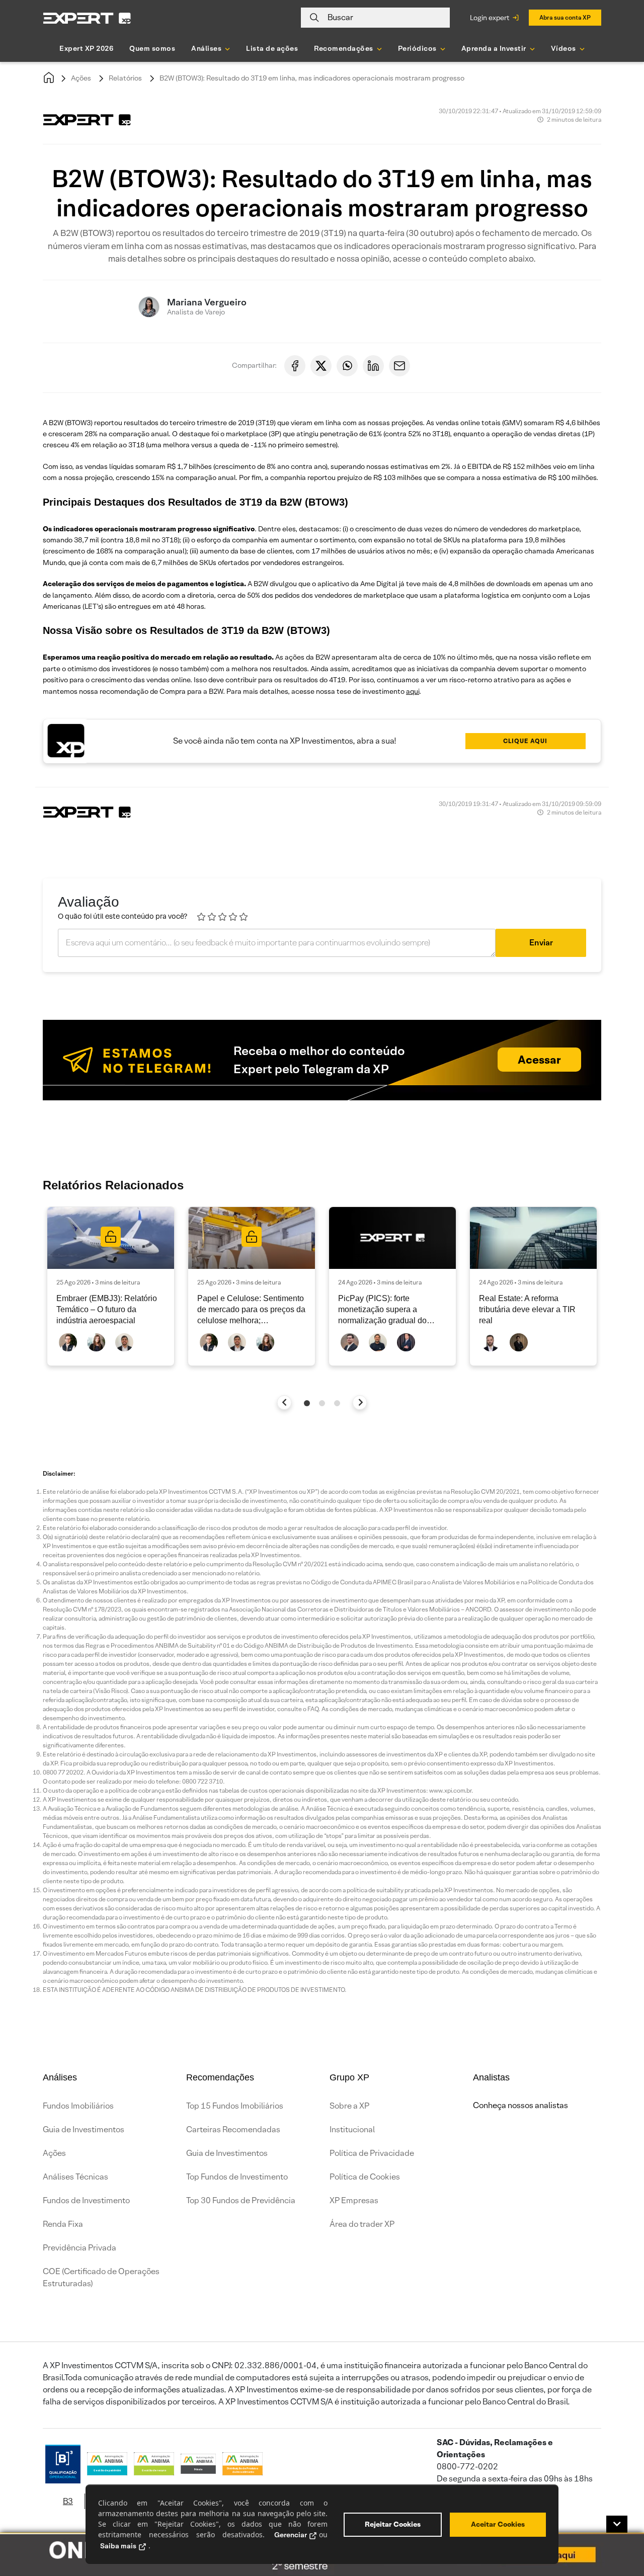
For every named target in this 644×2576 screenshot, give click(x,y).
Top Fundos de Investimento (237, 2177)
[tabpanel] (111, 1286)
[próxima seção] (360, 1402)
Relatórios (125, 78)
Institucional (352, 2129)
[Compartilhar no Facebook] (295, 366)
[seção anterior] (285, 1402)
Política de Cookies (365, 2177)
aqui (413, 691)
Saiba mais (118, 2546)
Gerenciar (291, 2535)
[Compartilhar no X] (321, 366)
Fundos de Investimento (86, 2200)
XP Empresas (354, 2200)
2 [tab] (322, 1403)
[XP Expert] (87, 18)
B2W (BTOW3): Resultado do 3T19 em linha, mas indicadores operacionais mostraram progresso (312, 78)
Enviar (541, 943)
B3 (68, 2501)
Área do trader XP (362, 2224)
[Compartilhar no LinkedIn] (373, 366)
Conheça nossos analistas (520, 2105)
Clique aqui (525, 741)
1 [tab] (307, 1403)
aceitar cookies (498, 2524)
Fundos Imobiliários (78, 2106)
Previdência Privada (79, 2248)
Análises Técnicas (75, 2177)
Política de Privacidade (372, 2153)
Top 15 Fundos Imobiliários (235, 2106)
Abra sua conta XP (565, 17)
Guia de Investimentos (84, 2129)
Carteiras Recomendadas (233, 2129)
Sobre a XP (349, 2106)
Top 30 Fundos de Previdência (241, 2200)
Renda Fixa (63, 2224)
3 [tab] (337, 1403)
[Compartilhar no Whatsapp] (347, 366)
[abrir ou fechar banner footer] (617, 2524)
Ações (81, 78)
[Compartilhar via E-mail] (399, 366)
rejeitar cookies (393, 2524)
